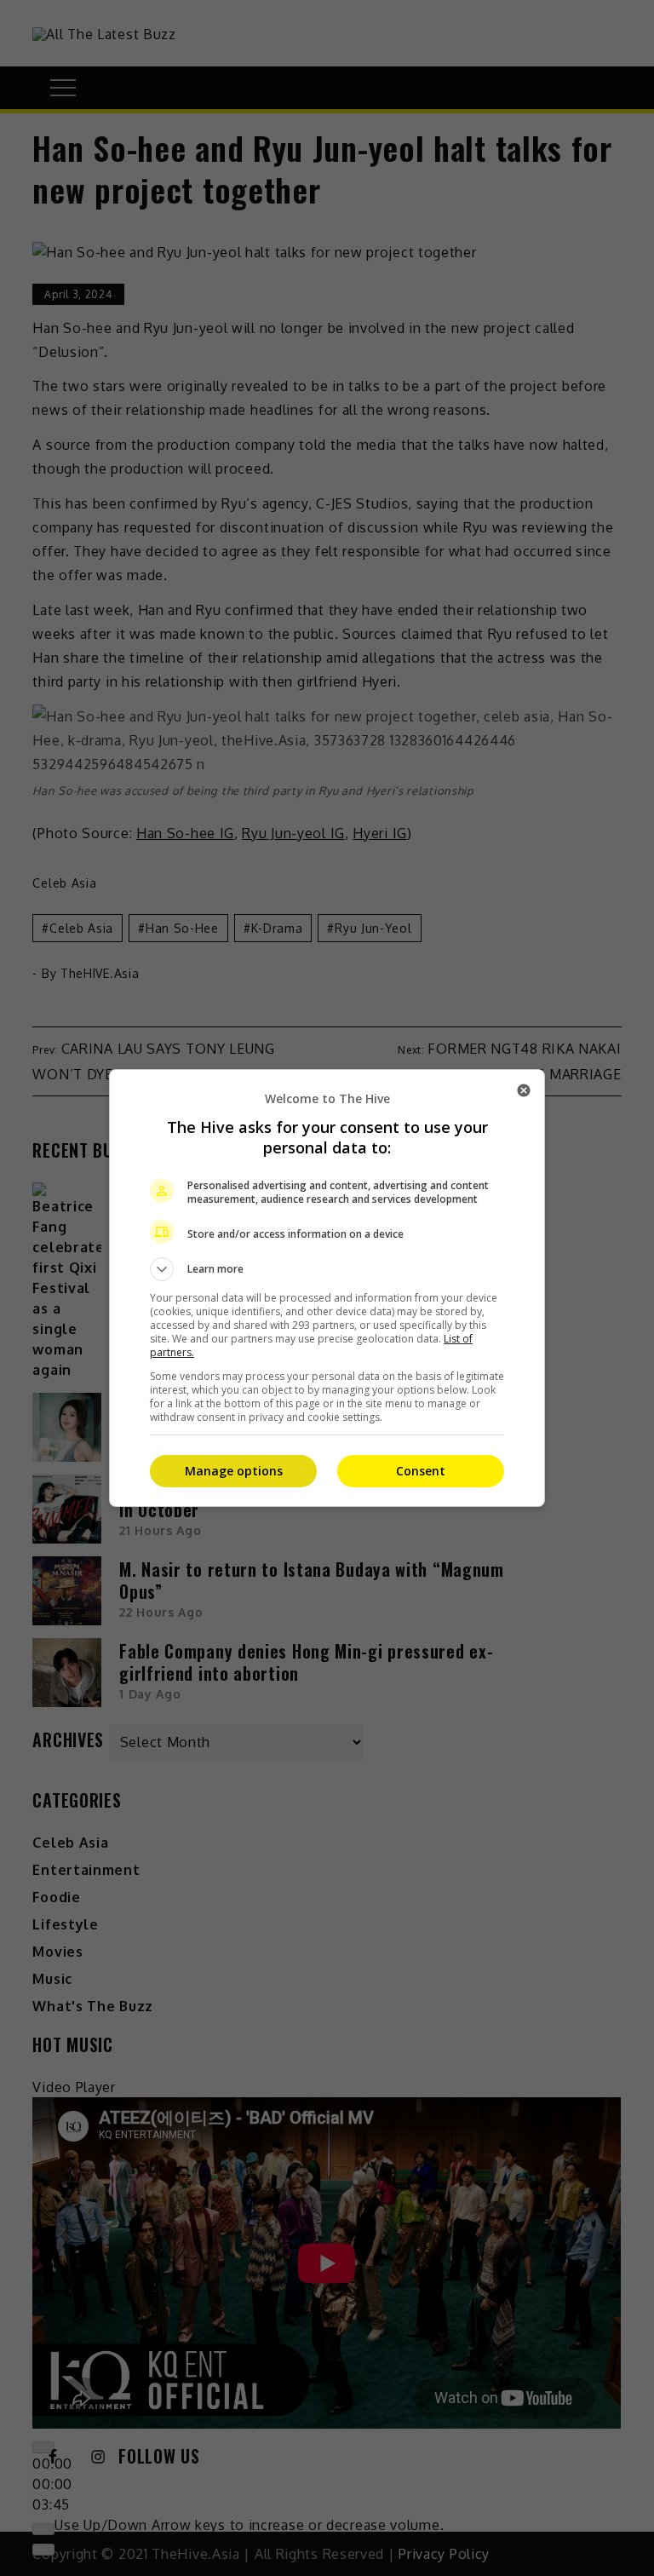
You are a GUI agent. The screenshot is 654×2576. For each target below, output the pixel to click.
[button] (327, 1269)
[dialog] (327, 1288)
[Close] (524, 1090)
